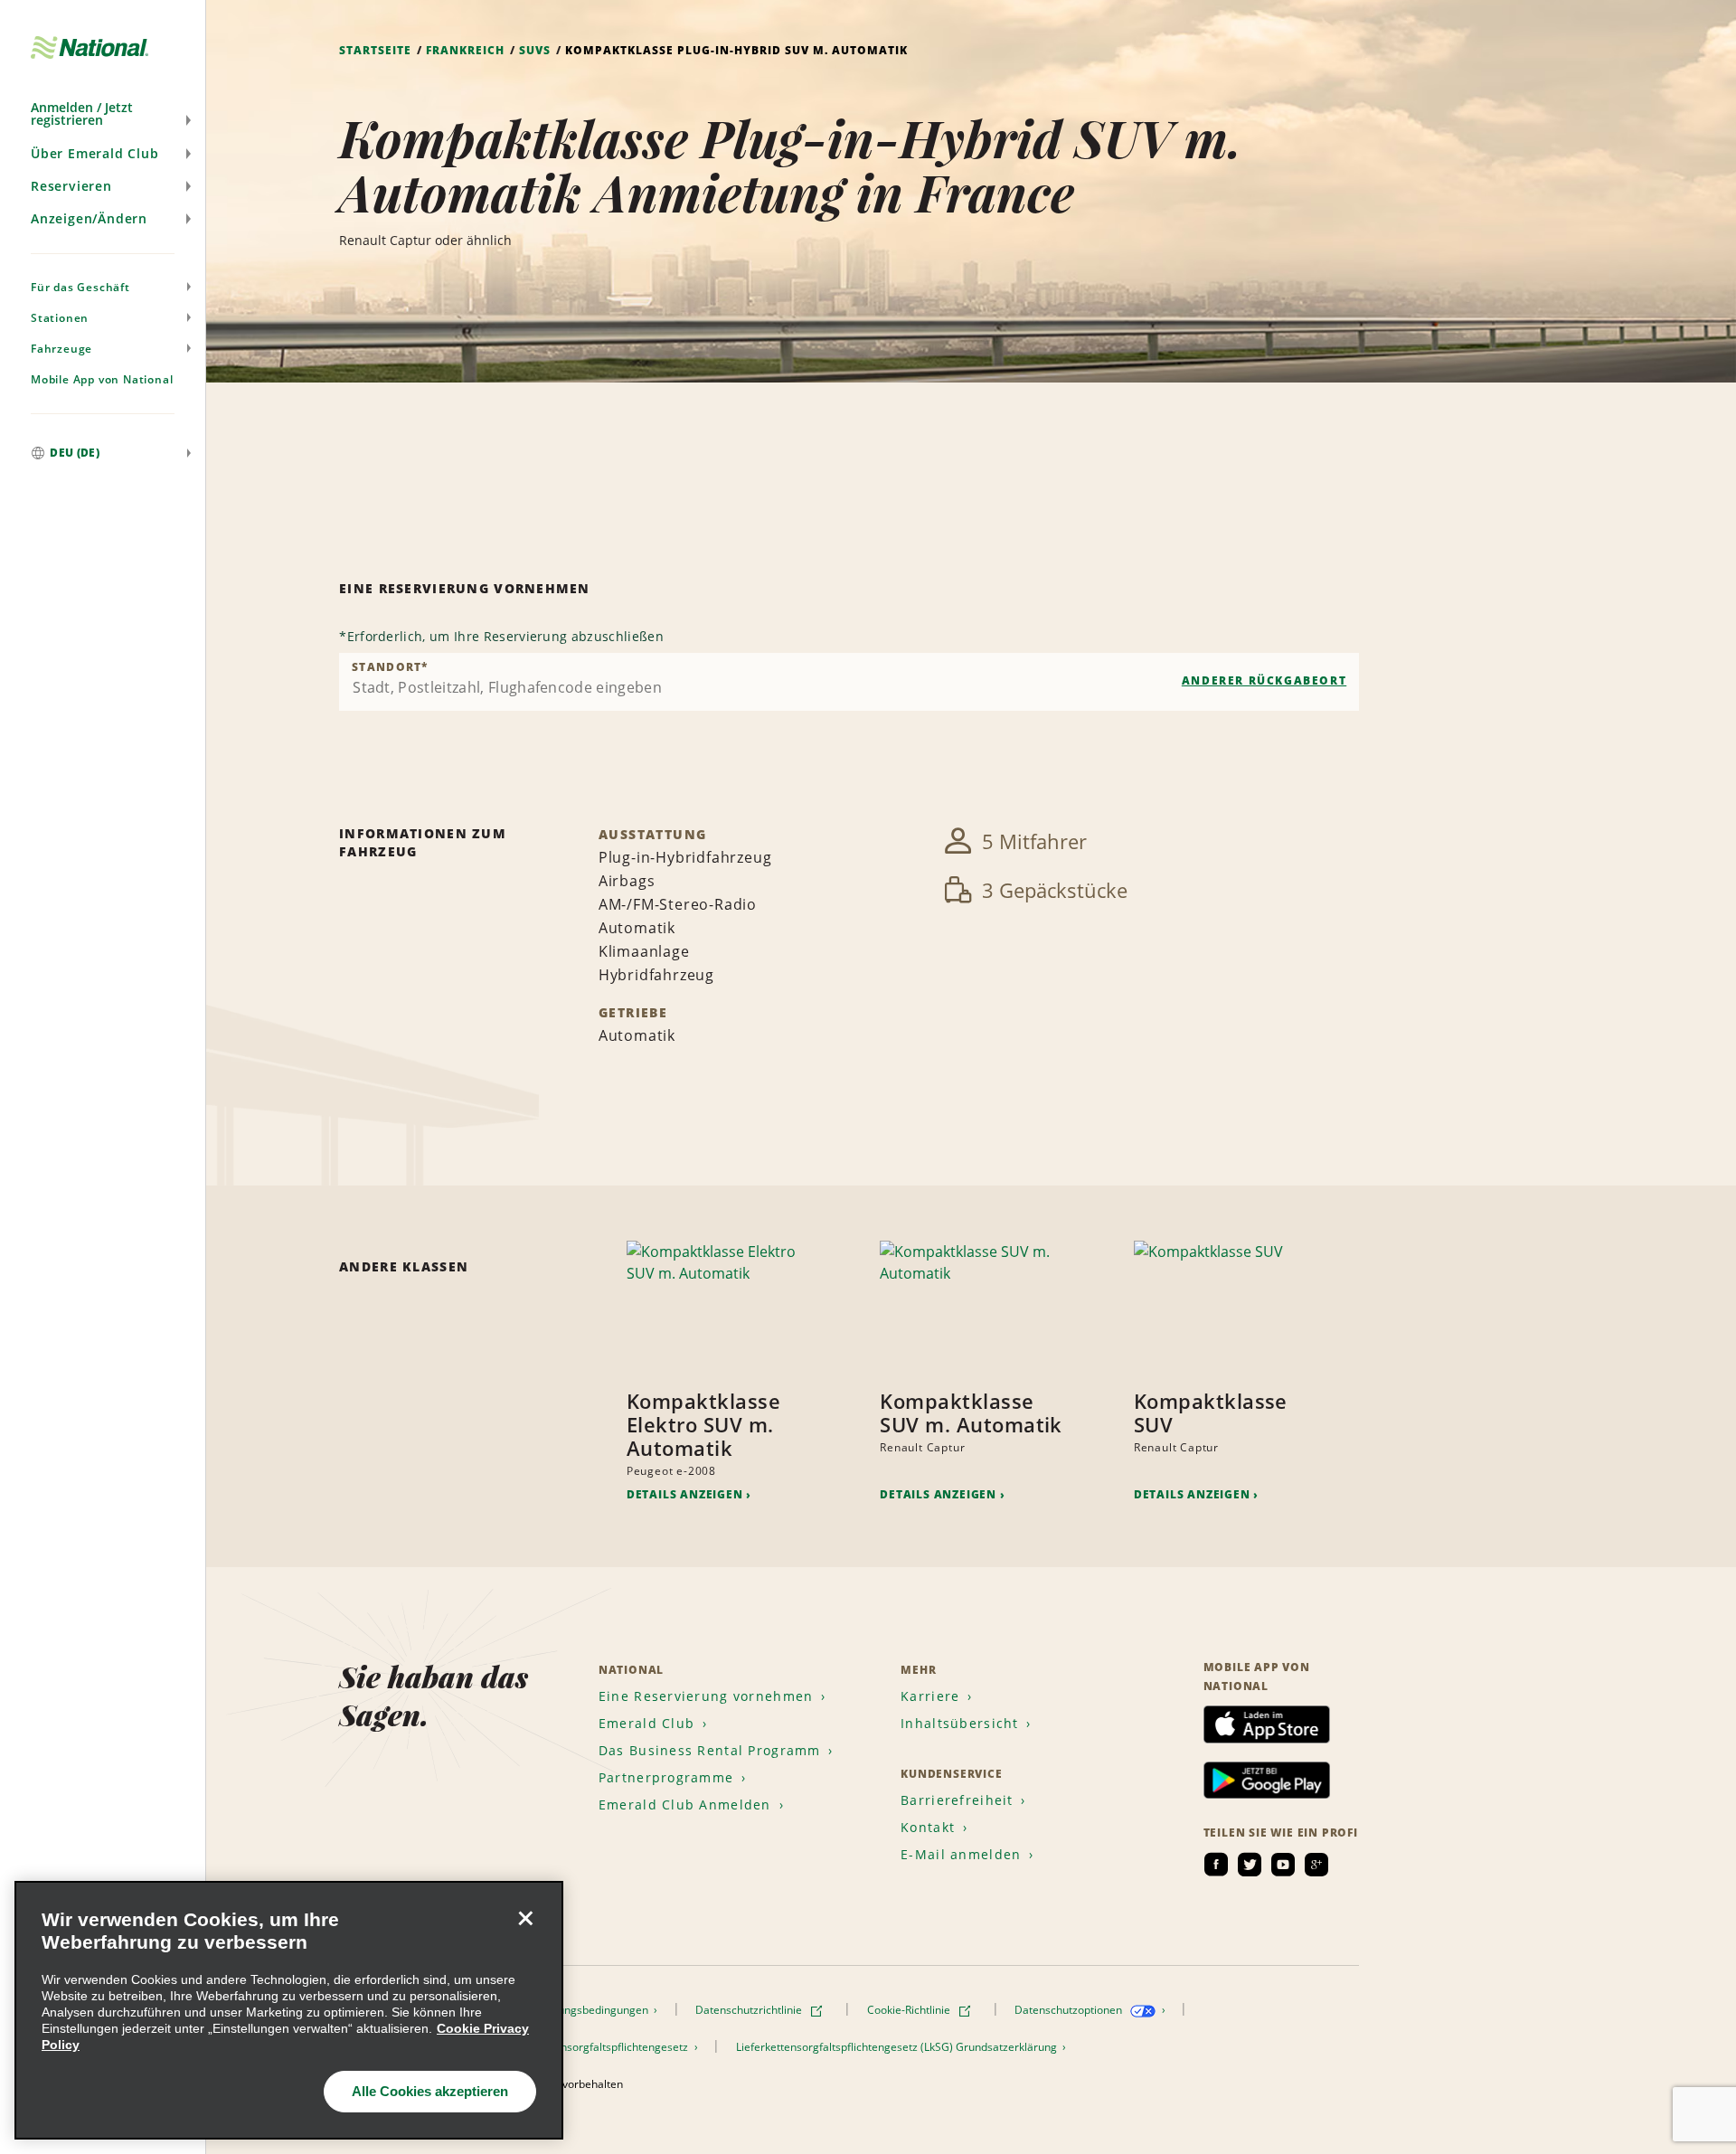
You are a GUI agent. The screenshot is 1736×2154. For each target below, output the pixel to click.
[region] (289, 2010)
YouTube (1283, 1865)
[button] (103, 114)
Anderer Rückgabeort (1264, 680)
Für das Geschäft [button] (80, 287)
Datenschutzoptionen (1070, 2010)
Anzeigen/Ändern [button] (89, 218)
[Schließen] (525, 1919)
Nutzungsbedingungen (593, 2010)
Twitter (1250, 1865)
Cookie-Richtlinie (910, 2010)
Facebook (1216, 1865)
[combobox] (849, 682)
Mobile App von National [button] (102, 379)
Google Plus (1316, 1865)
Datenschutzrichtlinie (750, 2010)
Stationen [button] (60, 318)
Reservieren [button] (71, 186)
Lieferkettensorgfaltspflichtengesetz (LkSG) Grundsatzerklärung (898, 2047)
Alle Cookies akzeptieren (430, 2091)
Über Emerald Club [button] (95, 153)
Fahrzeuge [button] (61, 349)
